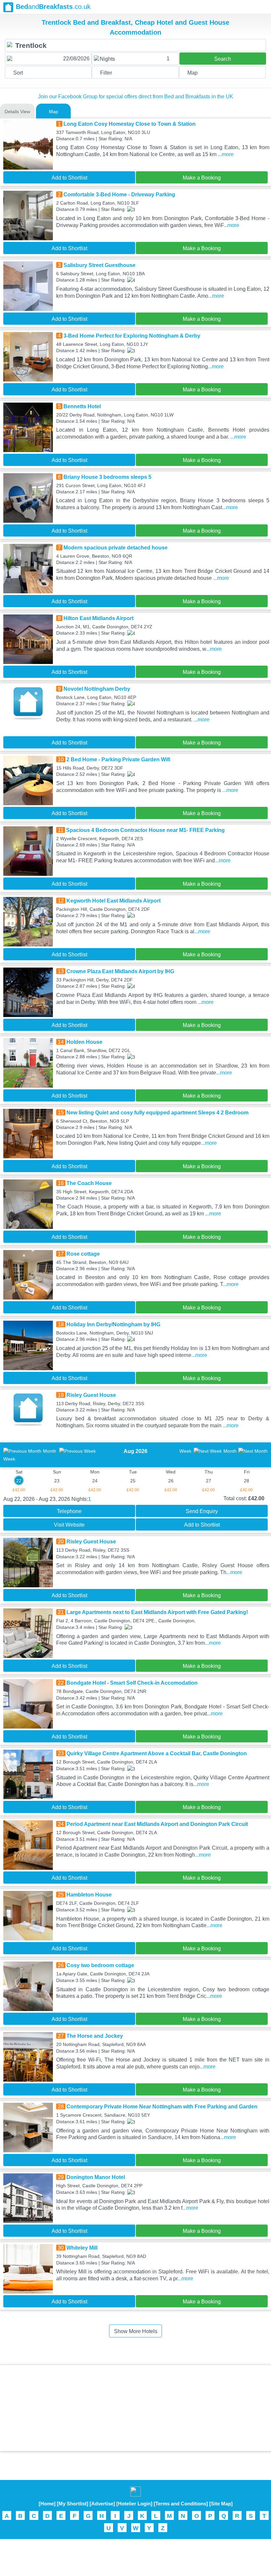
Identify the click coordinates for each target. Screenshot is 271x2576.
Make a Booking (202, 178)
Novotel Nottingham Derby (97, 689)
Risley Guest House (91, 1395)
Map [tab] (54, 112)
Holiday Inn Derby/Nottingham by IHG (113, 1324)
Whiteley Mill (82, 2248)
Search (223, 59)
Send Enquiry (202, 1511)
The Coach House (89, 1183)
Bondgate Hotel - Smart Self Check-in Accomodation (132, 1683)
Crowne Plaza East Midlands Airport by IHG (120, 971)
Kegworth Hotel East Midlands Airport (114, 901)
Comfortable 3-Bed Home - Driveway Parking (119, 195)
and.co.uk (53, 7)
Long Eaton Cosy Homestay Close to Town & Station (130, 124)
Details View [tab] (17, 112)
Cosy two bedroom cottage (100, 1965)
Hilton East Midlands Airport (98, 618)
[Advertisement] (135, 2408)
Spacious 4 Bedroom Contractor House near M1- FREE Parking (145, 830)
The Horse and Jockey (95, 2036)
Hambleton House (89, 1895)
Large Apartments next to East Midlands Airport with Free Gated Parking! (157, 1612)
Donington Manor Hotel (96, 2177)
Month (50, 1451)
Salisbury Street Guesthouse (99, 265)
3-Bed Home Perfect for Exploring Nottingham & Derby (132, 336)
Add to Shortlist (69, 178)
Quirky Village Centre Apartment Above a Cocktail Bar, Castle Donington (157, 1753)
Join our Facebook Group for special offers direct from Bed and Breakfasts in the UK (136, 97)
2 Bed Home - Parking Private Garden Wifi (118, 760)
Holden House (84, 1042)
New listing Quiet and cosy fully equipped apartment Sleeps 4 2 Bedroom (157, 1113)
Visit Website (69, 1525)
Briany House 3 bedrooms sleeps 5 (107, 477)
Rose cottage (83, 1254)
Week (185, 1451)
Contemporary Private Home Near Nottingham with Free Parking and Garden (162, 2107)
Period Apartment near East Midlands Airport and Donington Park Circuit (157, 1824)
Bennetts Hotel (82, 406)
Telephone (69, 1511)
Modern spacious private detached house (116, 548)
